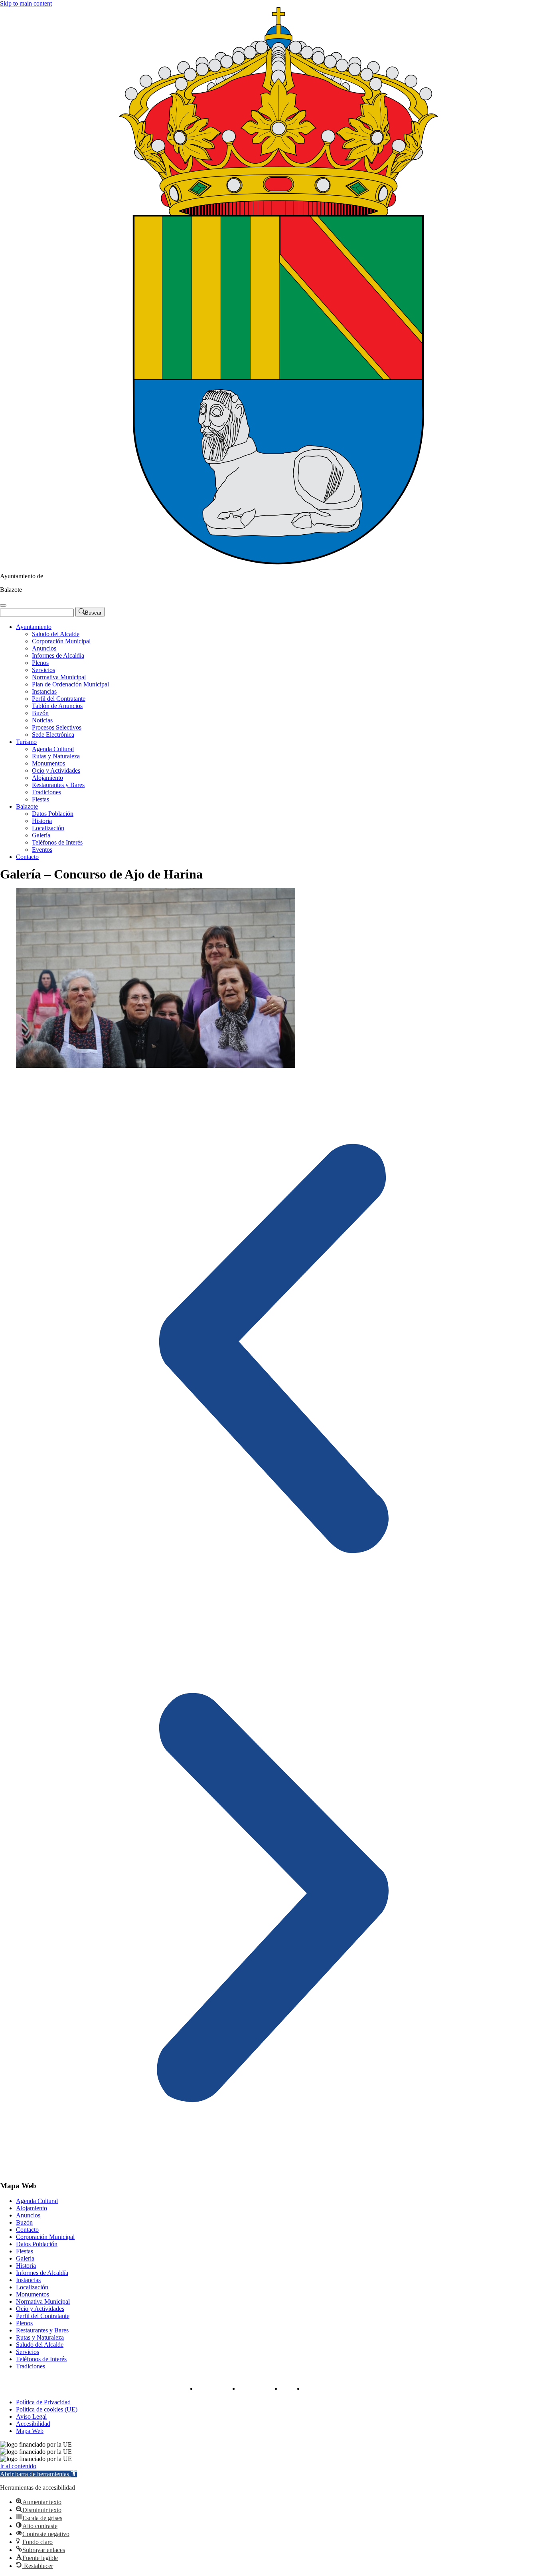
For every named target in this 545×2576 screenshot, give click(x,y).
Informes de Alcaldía (58, 655)
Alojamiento (47, 778)
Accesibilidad (33, 2424)
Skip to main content (26, 3)
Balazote (27, 806)
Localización (48, 828)
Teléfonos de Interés (57, 842)
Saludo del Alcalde (56, 634)
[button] (272, 1350)
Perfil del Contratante (59, 699)
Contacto (27, 857)
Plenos (40, 663)
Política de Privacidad (43, 2402)
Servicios (43, 670)
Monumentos (48, 763)
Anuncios (44, 648)
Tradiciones (46, 792)
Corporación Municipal (61, 641)
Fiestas (40, 799)
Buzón (40, 713)
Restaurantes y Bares (58, 785)
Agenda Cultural (53, 749)
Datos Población (53, 814)
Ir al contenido (18, 2466)
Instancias (44, 691)
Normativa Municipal (59, 677)
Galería (41, 835)
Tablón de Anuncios (57, 706)
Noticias (42, 720)
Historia (42, 821)
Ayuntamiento (34, 627)
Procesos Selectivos (57, 727)
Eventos (42, 850)
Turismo (26, 742)
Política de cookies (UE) (47, 2409)
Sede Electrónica (53, 735)
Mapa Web (30, 2431)
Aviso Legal (31, 2416)
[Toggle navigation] (3, 605)
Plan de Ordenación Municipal (70, 684)
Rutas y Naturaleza (56, 756)
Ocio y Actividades (56, 770)
